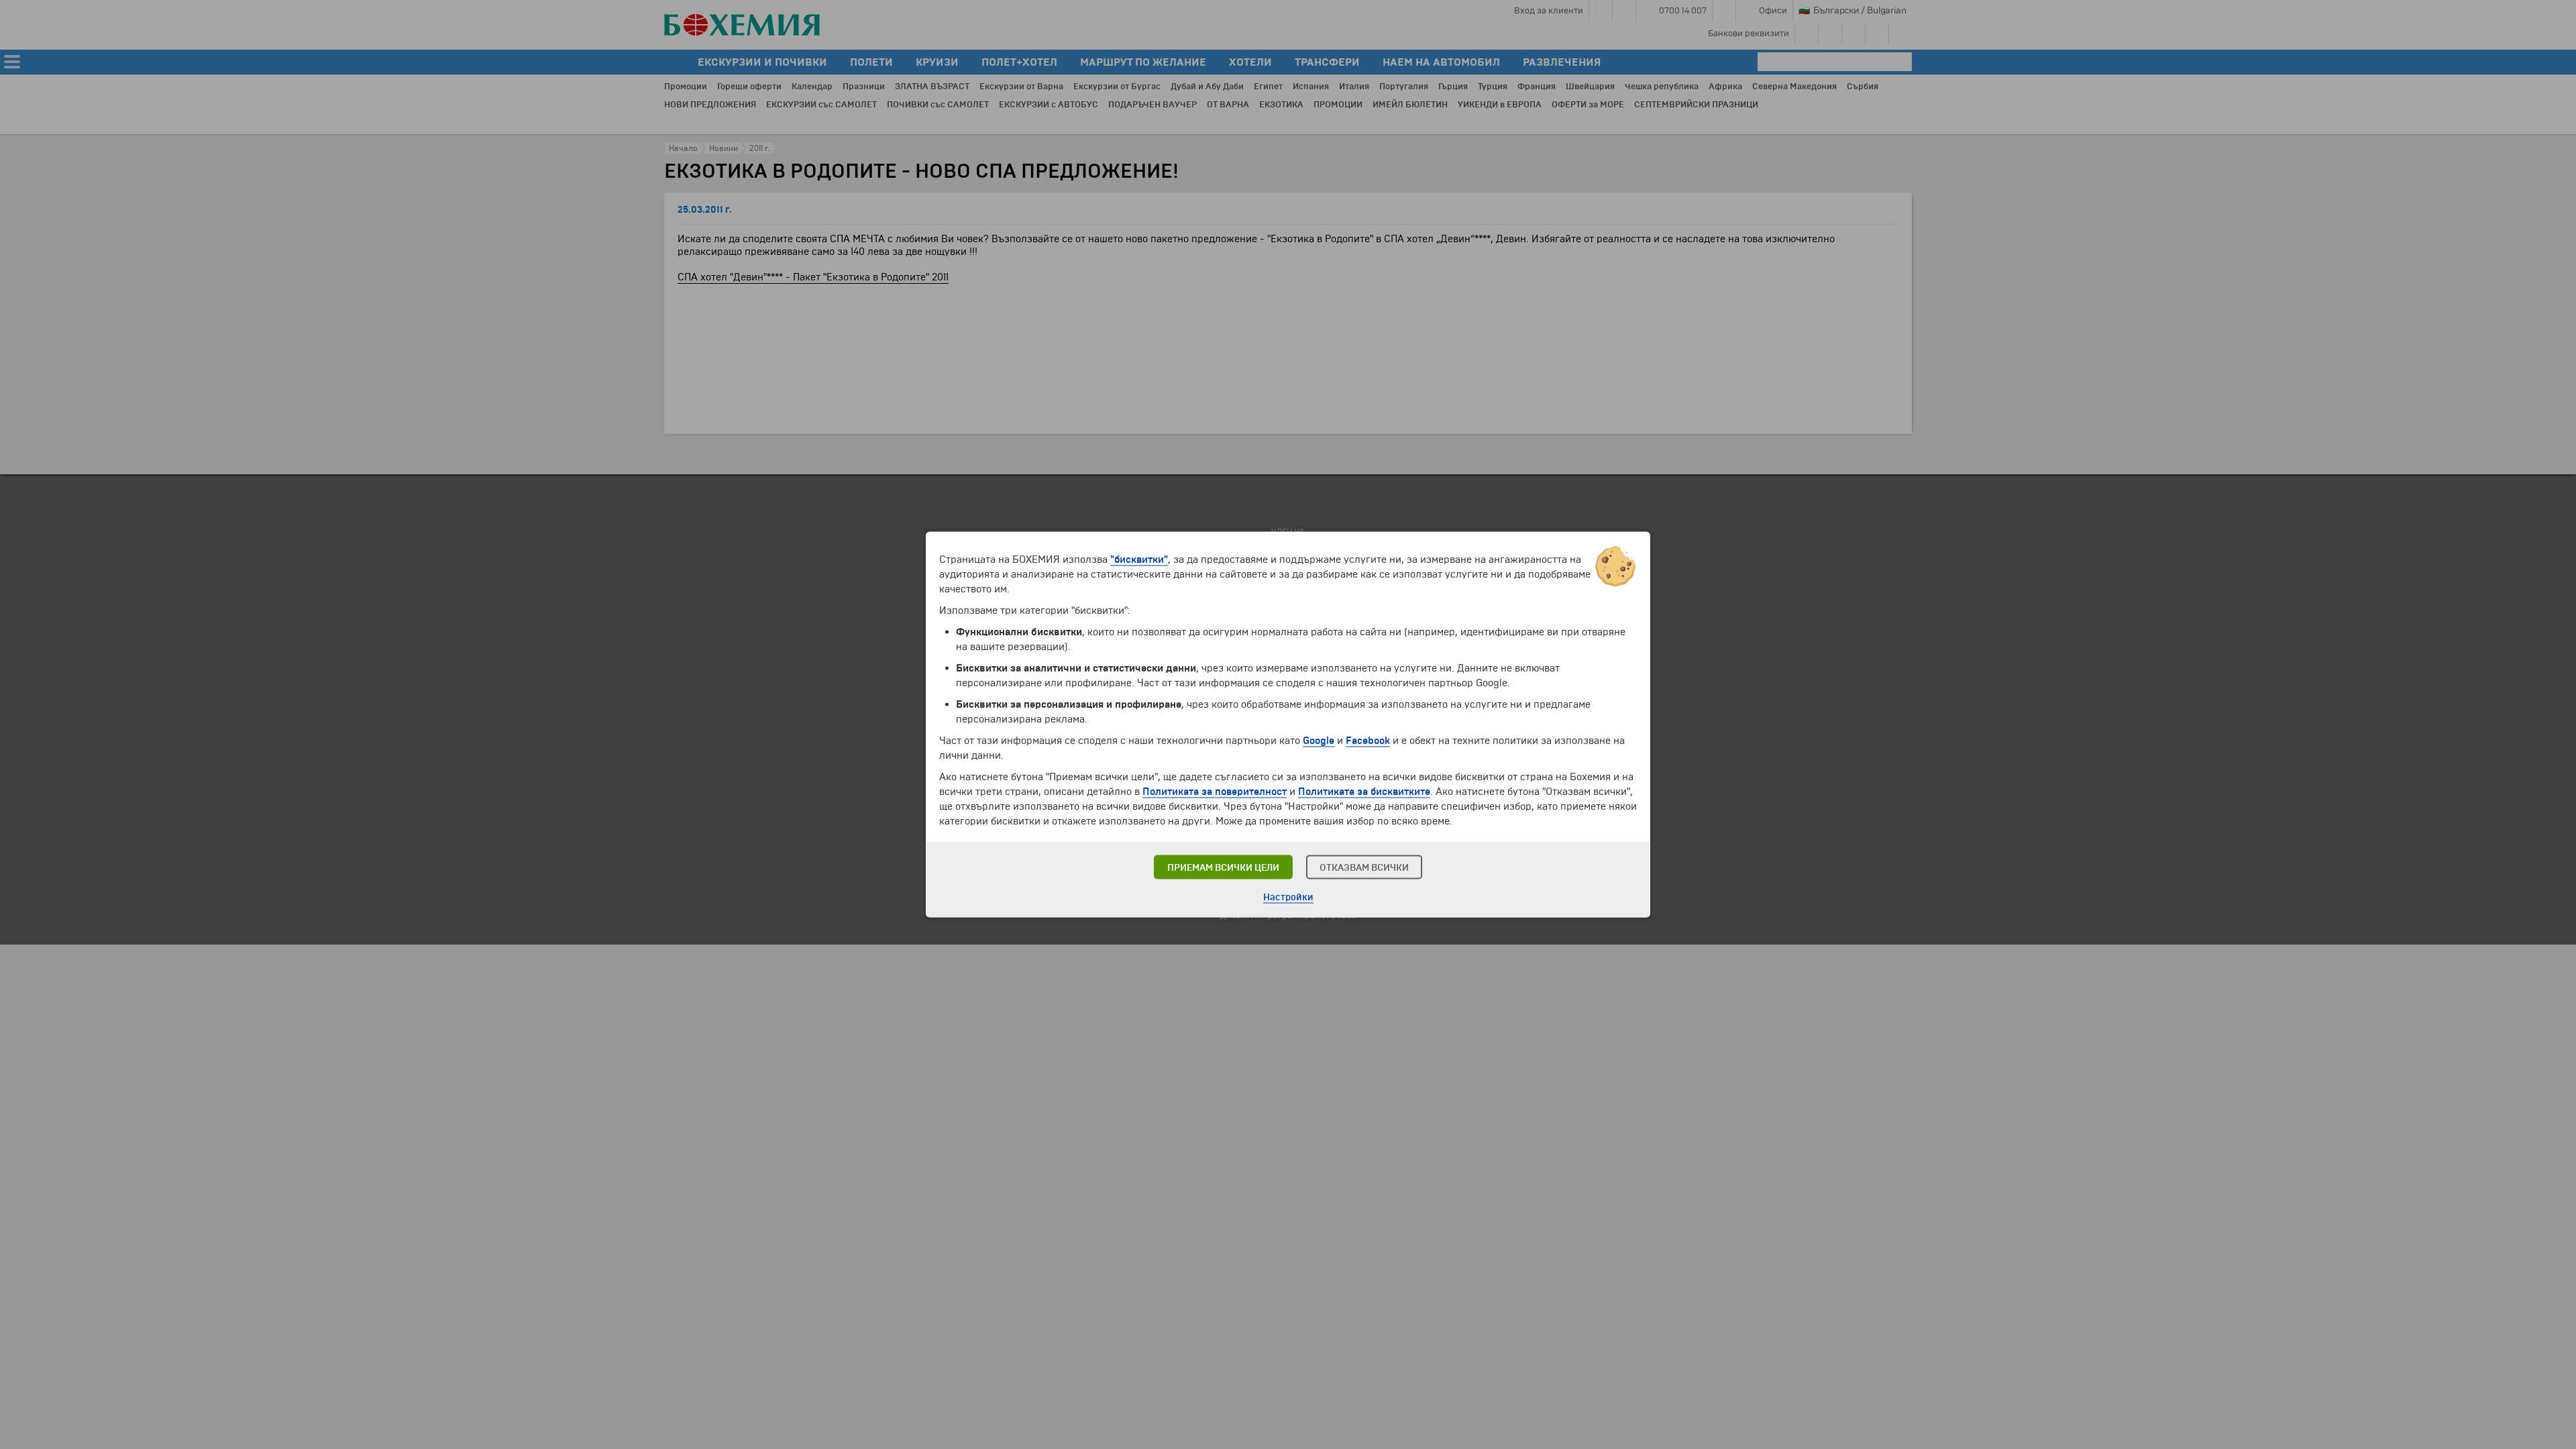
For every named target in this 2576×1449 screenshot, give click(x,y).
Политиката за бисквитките (1364, 792)
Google (1319, 741)
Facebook (1368, 741)
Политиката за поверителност (1215, 792)
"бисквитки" (1139, 559)
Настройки (1288, 897)
